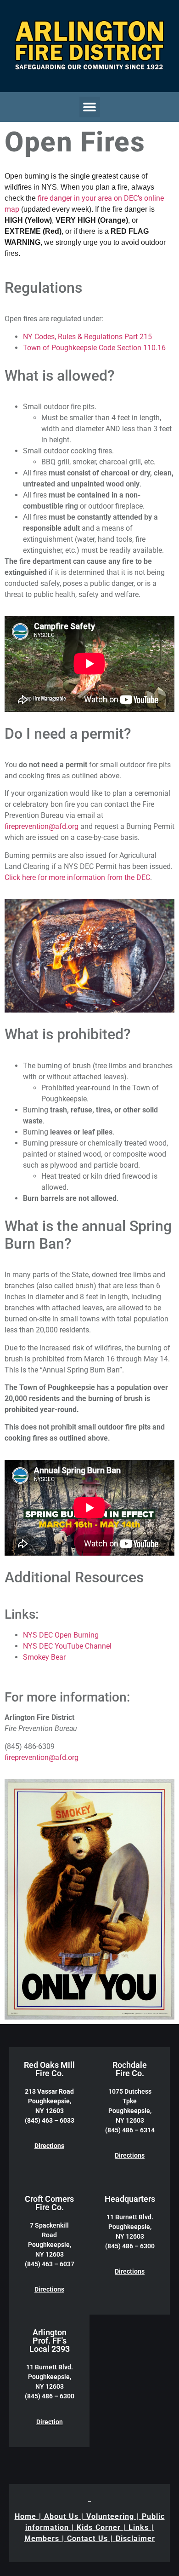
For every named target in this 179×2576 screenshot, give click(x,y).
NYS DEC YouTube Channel (67, 1646)
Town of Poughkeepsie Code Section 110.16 (94, 348)
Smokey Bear (44, 1657)
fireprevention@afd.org (42, 826)
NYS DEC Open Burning (61, 1635)
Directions (49, 2146)
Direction (50, 2422)
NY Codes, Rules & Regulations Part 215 (87, 337)
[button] (90, 107)
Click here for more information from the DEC (77, 877)
